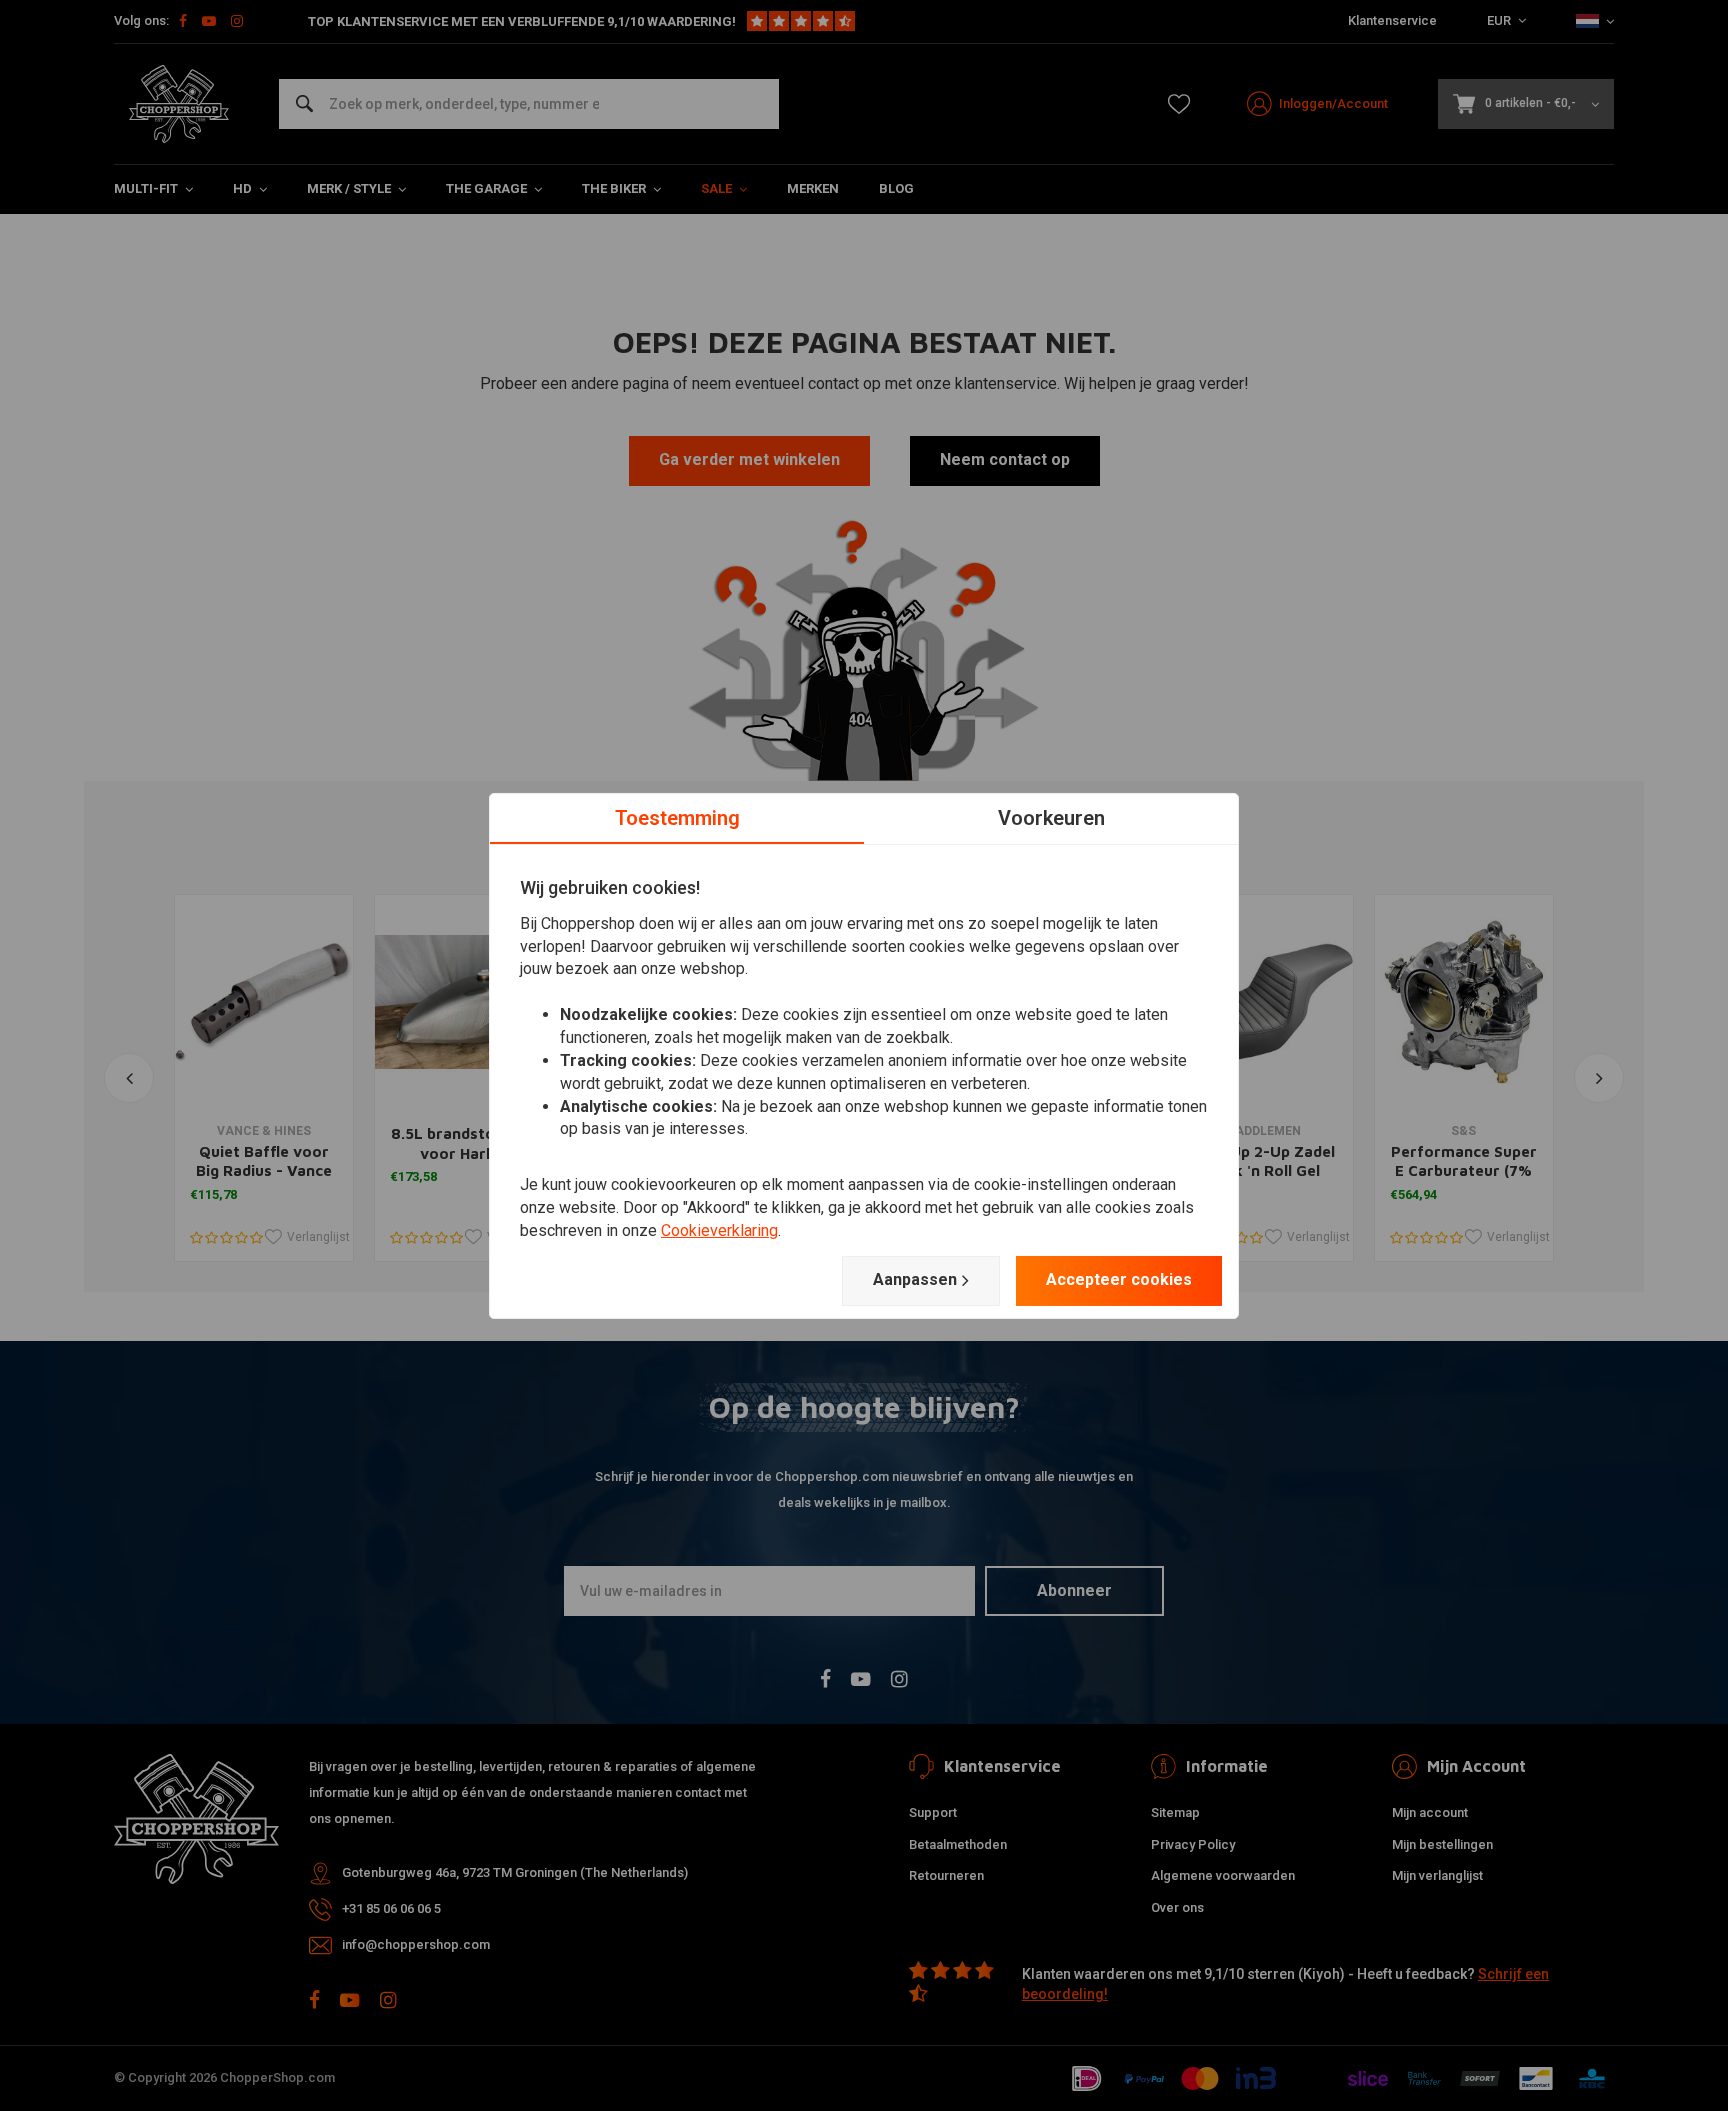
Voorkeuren (1051, 817)
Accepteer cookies (1119, 1279)
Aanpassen (915, 1279)
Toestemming (677, 817)
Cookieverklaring (719, 1230)
